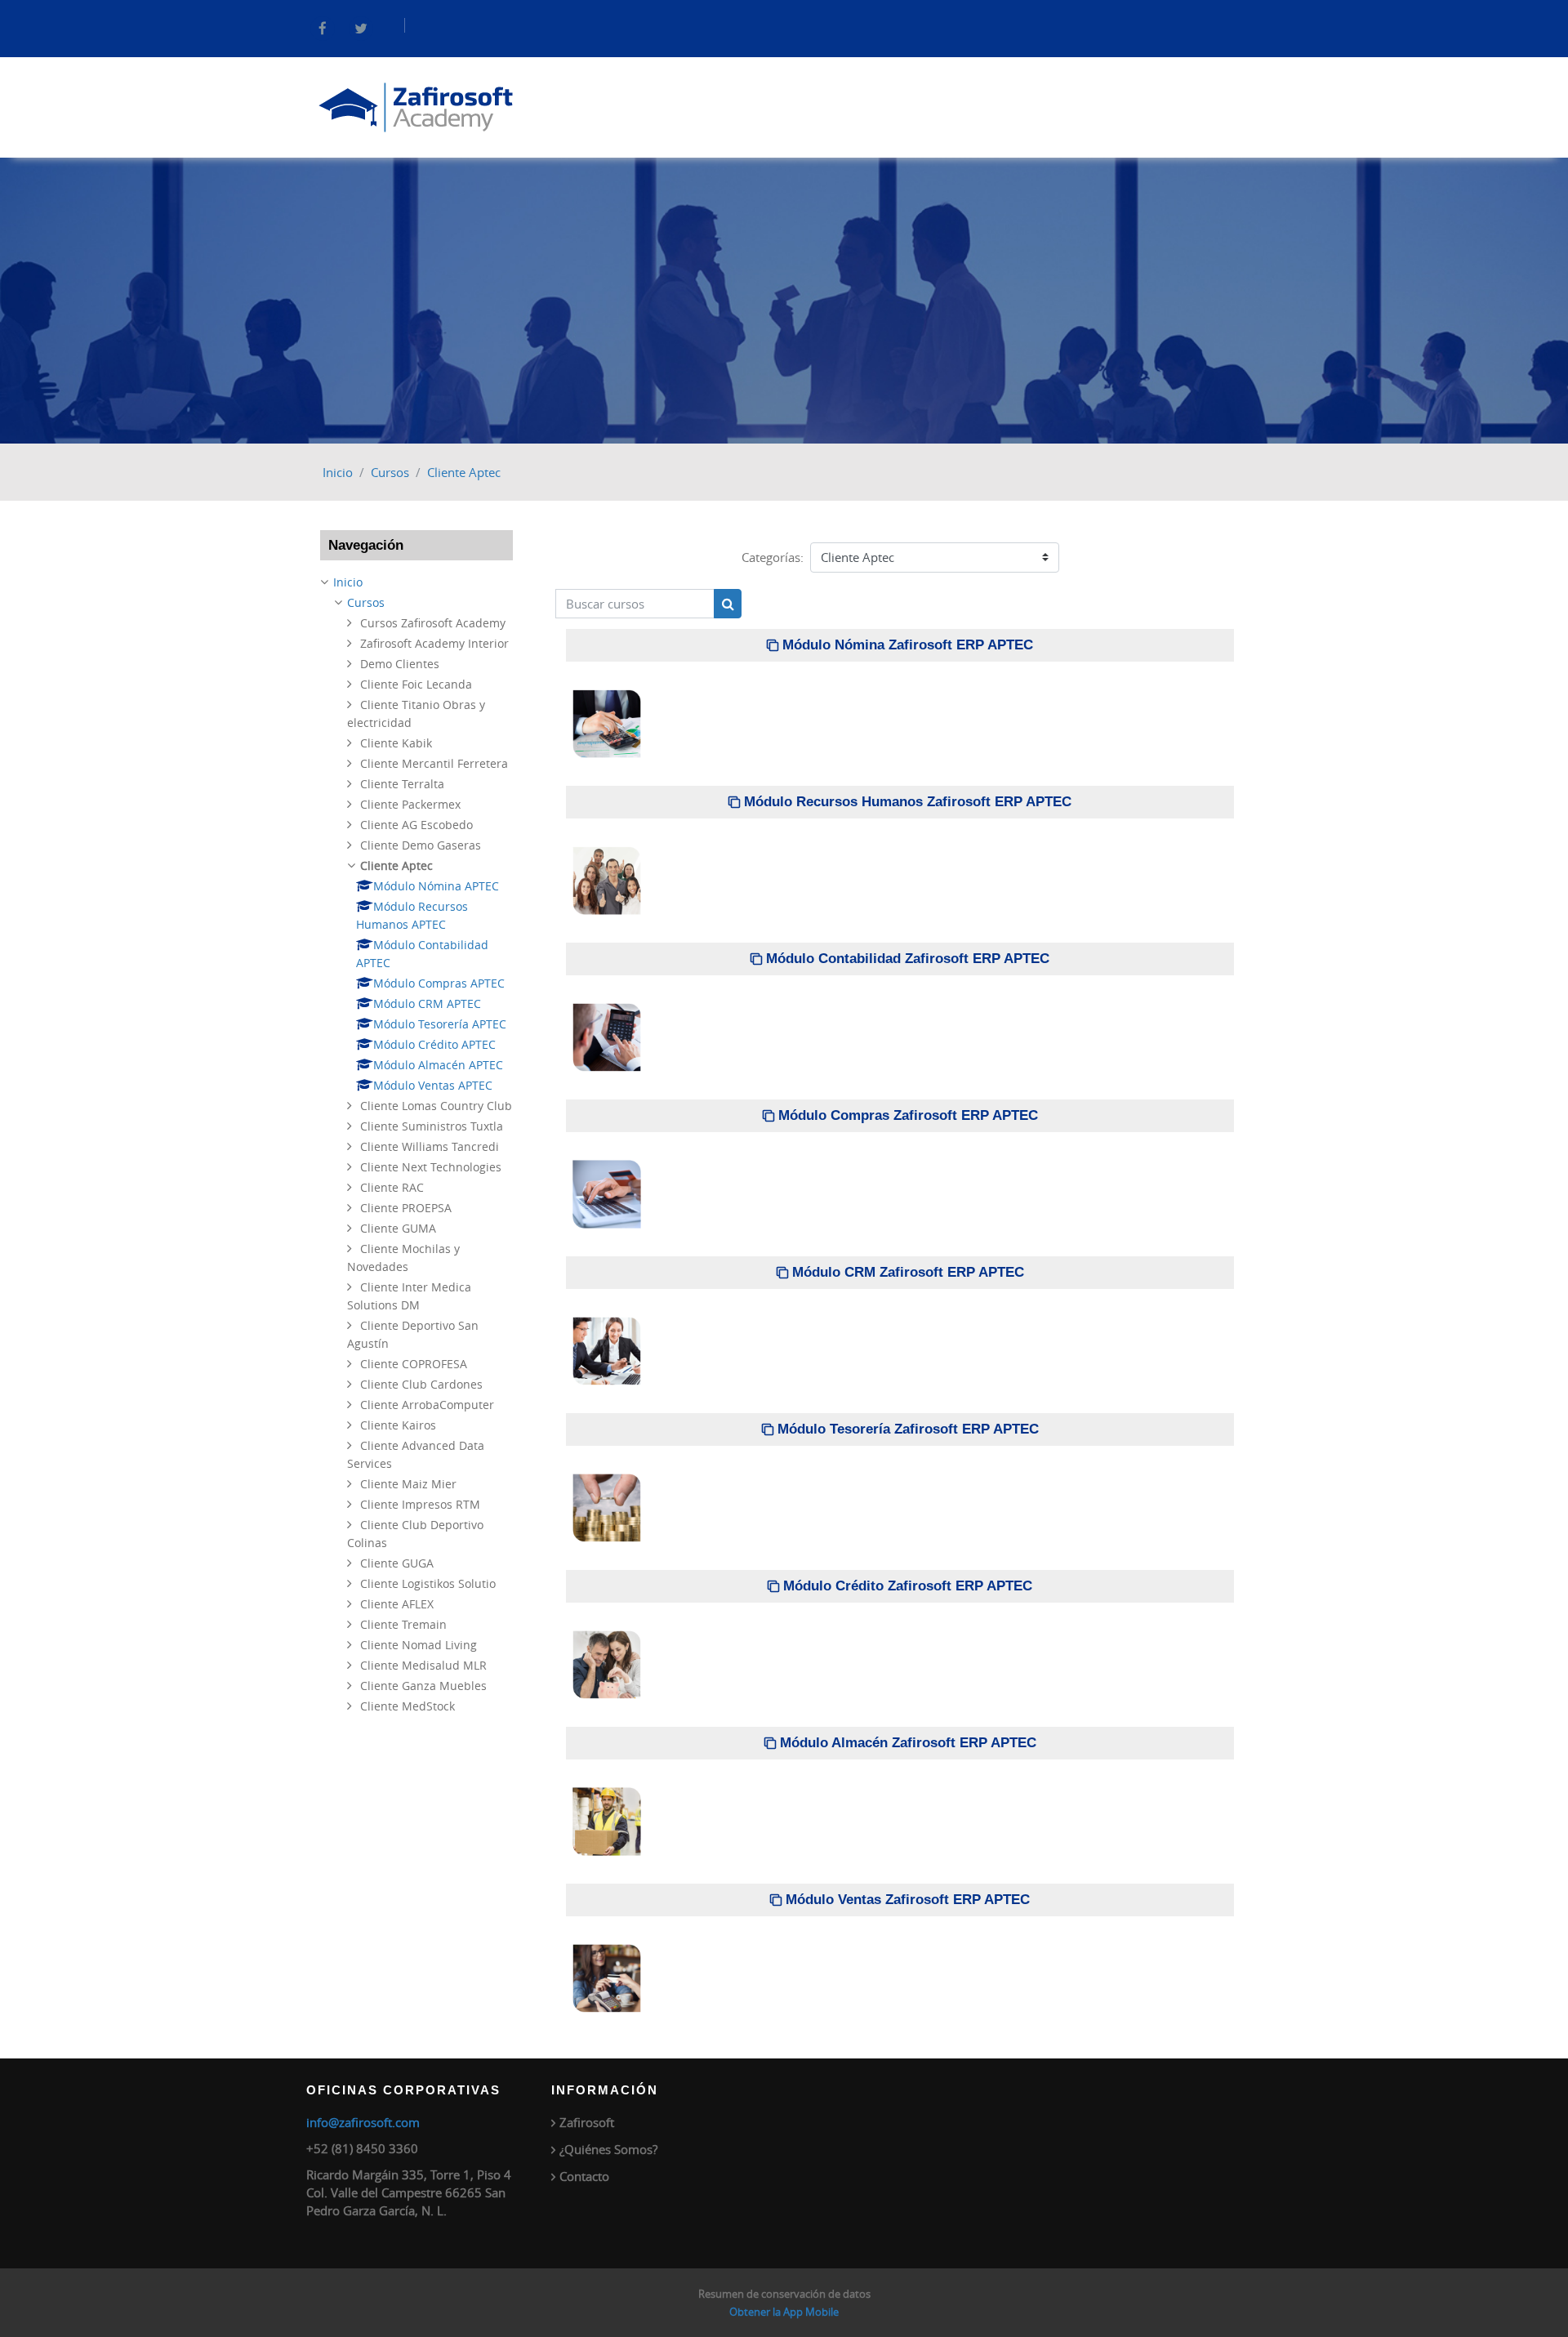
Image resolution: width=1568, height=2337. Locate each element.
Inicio (338, 472)
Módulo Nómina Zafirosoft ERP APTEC (908, 645)
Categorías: (773, 557)
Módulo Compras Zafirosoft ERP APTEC (908, 1115)
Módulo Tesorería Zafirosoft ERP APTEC (908, 1429)
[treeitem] (416, 1144)
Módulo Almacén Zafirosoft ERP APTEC (908, 1743)
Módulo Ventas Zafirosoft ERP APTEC (908, 1900)
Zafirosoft (587, 2122)
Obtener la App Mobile (784, 2312)
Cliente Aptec (464, 472)
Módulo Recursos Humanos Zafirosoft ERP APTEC (908, 802)
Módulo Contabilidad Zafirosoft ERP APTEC (908, 959)
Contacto (584, 2176)
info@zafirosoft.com (363, 2122)
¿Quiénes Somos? (608, 2149)
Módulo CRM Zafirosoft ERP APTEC (908, 1272)
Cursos (390, 472)
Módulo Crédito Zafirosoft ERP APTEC (908, 1586)
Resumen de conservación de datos (784, 2294)
